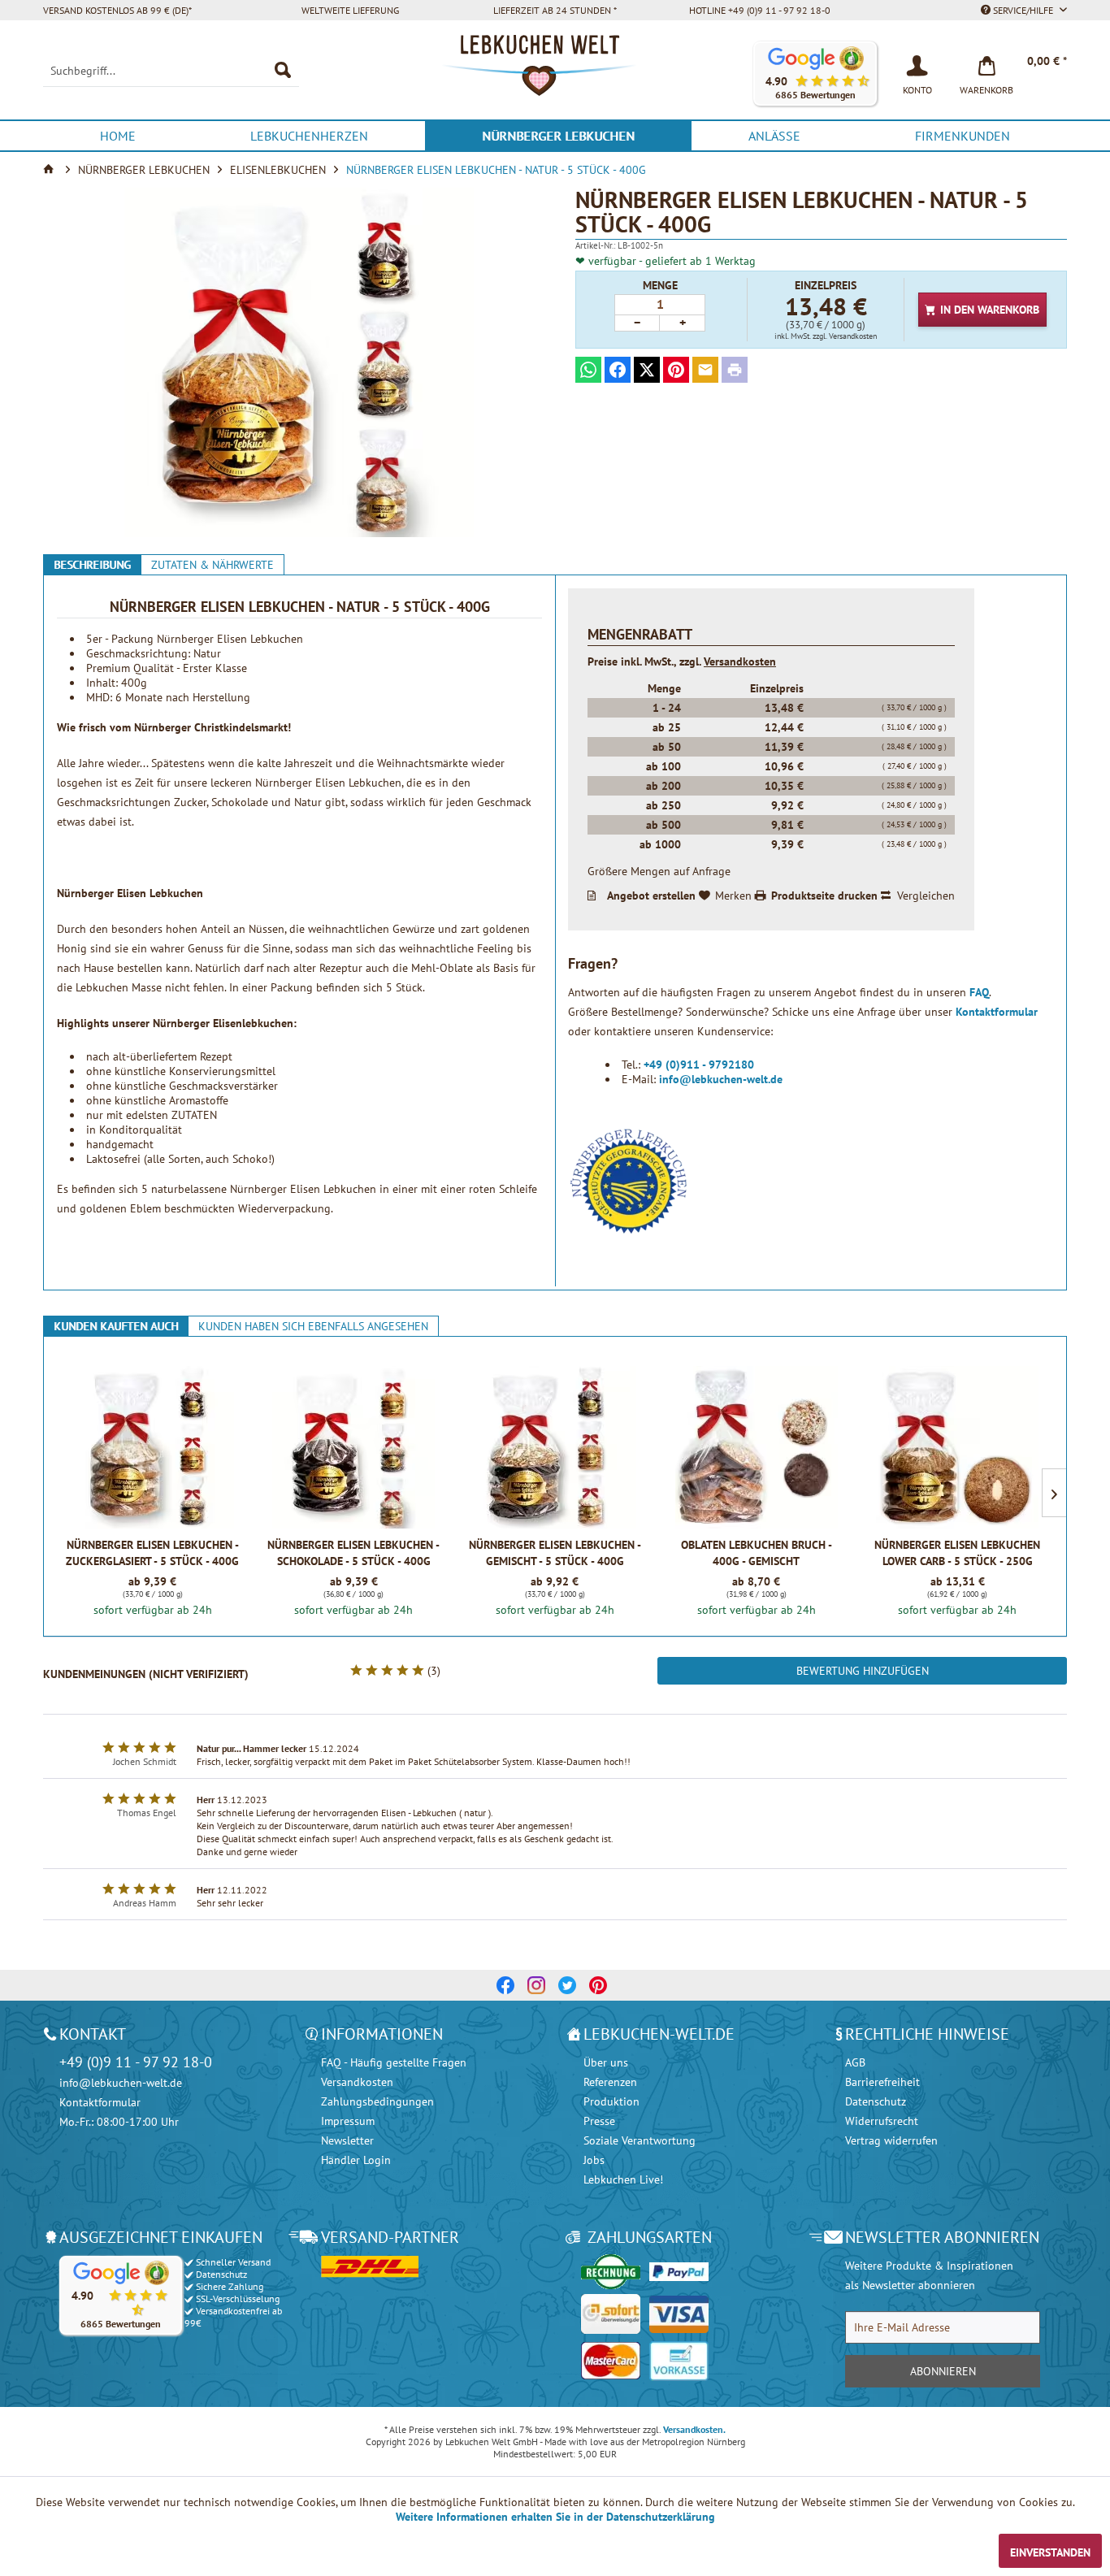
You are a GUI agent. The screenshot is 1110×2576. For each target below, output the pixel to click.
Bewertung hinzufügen (863, 1671)
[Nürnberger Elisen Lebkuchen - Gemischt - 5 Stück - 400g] (555, 1447)
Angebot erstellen (651, 896)
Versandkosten (740, 661)
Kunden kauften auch (116, 1326)
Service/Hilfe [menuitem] (1023, 10)
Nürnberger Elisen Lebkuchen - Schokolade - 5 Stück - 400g (353, 1553)
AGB (855, 2062)
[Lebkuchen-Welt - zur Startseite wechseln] (555, 74)
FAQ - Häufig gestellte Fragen (394, 2062)
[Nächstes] (1054, 1493)
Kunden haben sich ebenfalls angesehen (313, 1326)
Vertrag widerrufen (891, 2140)
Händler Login (356, 2160)
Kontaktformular (997, 1012)
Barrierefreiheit (882, 2082)
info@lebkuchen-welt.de (721, 1079)
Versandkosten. (694, 2429)
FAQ (979, 992)
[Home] (50, 170)
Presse (599, 2121)
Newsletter (347, 2140)
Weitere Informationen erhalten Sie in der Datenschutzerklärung (555, 2517)
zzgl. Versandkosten (845, 336)
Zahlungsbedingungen (377, 2101)
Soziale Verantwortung (640, 2140)
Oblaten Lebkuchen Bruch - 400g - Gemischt (757, 1553)
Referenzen (610, 2082)
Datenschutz (876, 2101)
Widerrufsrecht (882, 2121)
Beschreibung (92, 565)
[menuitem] (171, 71)
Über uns (606, 2062)
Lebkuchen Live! (623, 2179)
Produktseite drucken (824, 896)
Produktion (611, 2101)
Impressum (348, 2121)
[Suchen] (283, 71)
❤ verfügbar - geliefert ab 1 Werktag (666, 261)
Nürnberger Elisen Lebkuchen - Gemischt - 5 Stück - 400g (555, 1553)
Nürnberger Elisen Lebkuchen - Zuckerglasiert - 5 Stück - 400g (152, 1553)
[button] (815, 74)
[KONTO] (917, 64)
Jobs (594, 2160)
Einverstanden (1050, 2552)
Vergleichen (926, 896)
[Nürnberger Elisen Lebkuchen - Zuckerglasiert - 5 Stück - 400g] (152, 1447)
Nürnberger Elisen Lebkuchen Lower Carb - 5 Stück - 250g (957, 1553)
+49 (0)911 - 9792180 (699, 1065)
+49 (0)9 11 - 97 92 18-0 (136, 2062)
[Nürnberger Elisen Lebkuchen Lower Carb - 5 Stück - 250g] (958, 1447)
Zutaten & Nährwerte (212, 565)
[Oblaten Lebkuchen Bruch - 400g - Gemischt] (756, 1447)
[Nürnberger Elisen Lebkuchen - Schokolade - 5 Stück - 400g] (354, 1447)
